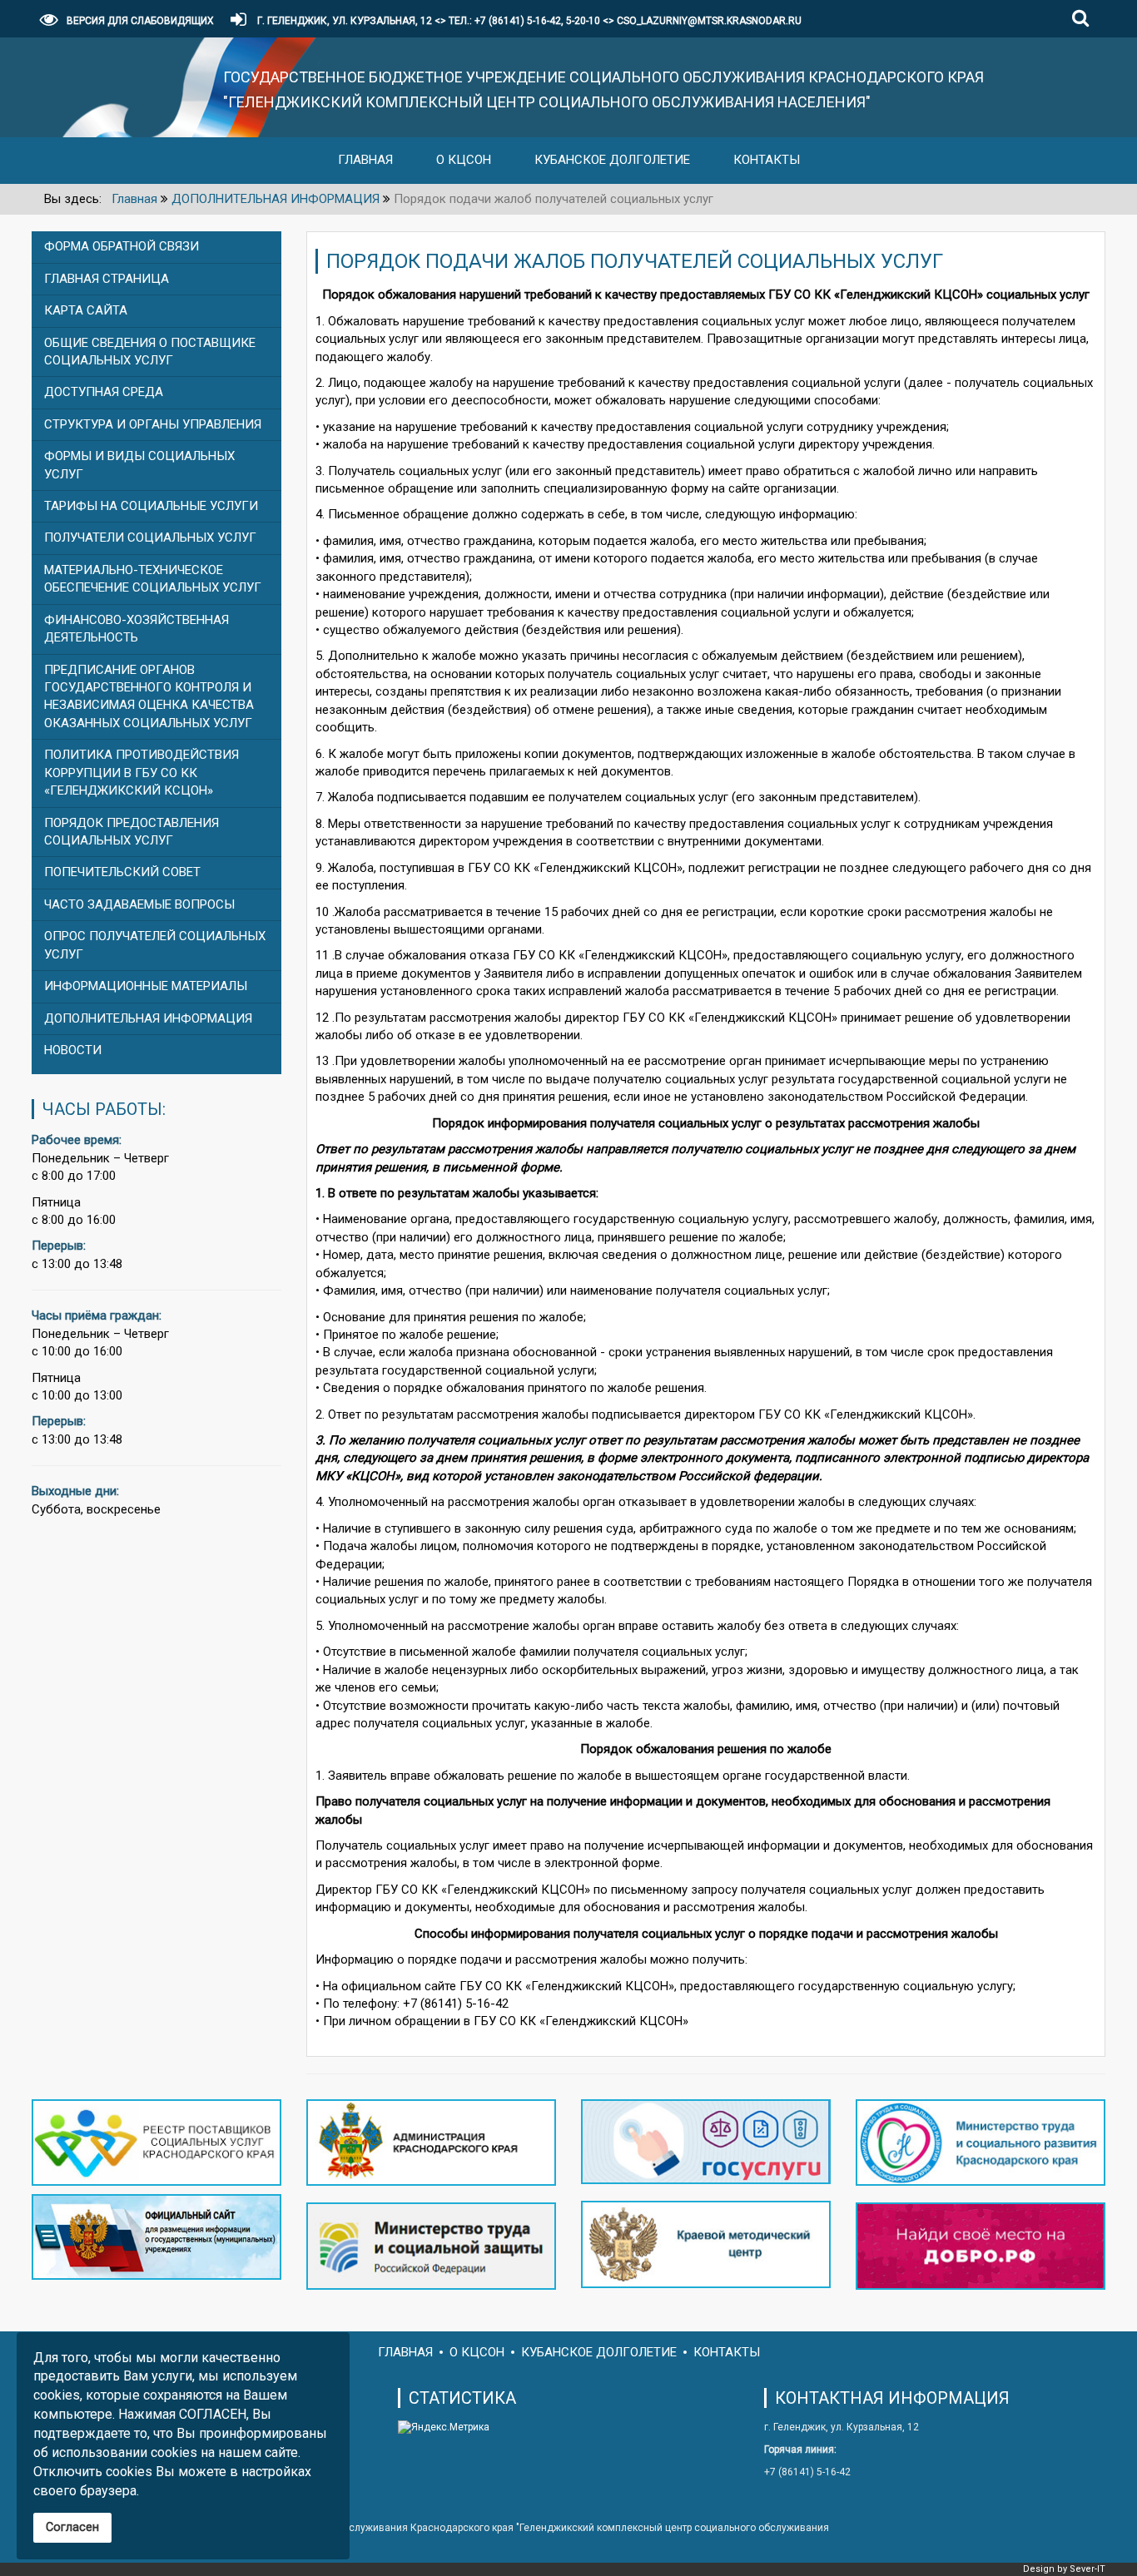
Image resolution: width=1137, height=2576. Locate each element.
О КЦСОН (464, 160)
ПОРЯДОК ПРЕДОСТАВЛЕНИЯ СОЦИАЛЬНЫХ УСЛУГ (132, 832)
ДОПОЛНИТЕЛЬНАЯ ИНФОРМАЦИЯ (148, 1018)
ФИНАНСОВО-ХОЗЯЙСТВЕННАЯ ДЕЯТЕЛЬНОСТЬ (137, 629)
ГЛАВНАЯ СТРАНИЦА (107, 279)
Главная (365, 160)
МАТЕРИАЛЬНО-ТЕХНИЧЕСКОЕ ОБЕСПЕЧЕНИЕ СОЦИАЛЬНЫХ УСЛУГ (153, 579)
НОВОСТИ (73, 1050)
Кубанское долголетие (612, 160)
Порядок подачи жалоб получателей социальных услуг (635, 261)
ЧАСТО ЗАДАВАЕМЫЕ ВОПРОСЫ (139, 904)
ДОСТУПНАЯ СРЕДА (104, 392)
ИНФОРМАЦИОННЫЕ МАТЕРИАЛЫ (146, 986)
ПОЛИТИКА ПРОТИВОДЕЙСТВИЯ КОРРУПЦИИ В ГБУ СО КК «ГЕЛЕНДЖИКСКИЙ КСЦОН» (142, 773)
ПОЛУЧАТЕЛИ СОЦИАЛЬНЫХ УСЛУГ (150, 537)
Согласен (72, 2527)
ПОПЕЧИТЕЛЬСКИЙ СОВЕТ (122, 872)
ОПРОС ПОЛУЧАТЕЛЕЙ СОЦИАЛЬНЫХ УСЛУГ (155, 945)
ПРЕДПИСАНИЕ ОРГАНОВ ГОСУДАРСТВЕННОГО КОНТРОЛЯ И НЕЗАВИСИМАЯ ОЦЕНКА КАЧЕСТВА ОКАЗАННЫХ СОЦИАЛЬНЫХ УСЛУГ (149, 696)
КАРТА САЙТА (86, 310)
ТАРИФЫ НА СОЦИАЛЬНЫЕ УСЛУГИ (151, 506)
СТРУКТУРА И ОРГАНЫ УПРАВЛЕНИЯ (153, 424)
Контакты (767, 160)
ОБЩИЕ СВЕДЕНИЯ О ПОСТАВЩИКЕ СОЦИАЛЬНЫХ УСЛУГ (150, 352)
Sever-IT (1087, 2569)
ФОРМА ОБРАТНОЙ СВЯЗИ (122, 246)
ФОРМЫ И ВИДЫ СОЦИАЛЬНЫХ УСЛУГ (139, 465)
